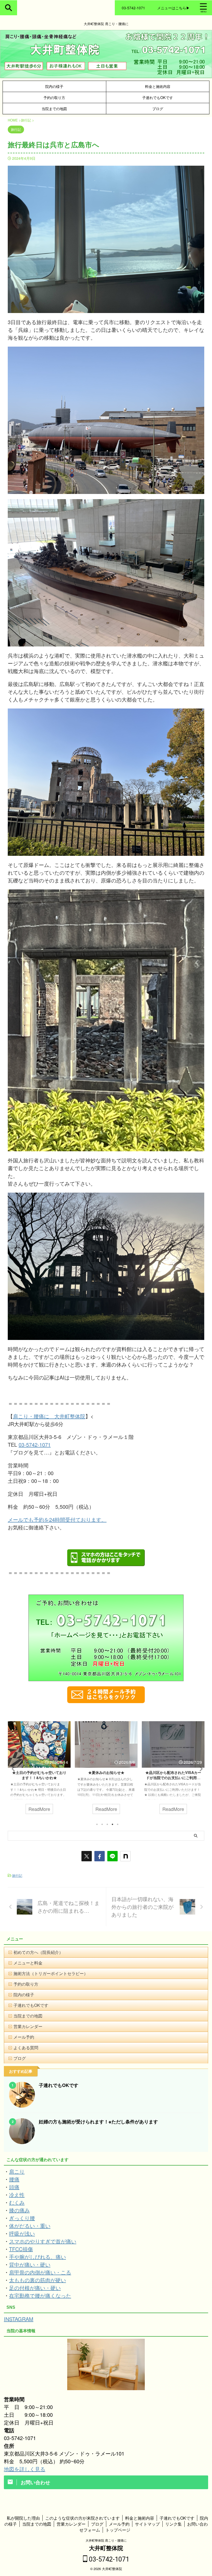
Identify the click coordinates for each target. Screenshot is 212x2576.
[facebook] (100, 1856)
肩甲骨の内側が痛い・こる (40, 2272)
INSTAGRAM (19, 2319)
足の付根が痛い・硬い (35, 2288)
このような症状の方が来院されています (82, 2518)
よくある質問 (26, 2048)
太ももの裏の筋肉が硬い (37, 2280)
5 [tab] (118, 1824)
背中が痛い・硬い (30, 2264)
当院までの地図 (54, 108)
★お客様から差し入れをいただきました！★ (124, 1775)
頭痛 (14, 2187)
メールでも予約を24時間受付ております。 (57, 1519)
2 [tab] (102, 1824)
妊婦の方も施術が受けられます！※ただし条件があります (98, 2122)
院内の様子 (54, 86)
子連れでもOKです (158, 97)
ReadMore (57, 1809)
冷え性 (17, 2195)
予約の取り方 (54, 97)
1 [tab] (97, 1824)
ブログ (158, 108)
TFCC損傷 (21, 2249)
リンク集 (173, 2524)
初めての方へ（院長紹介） (38, 1952)
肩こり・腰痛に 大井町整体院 (49, 1416)
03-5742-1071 (35, 1445)
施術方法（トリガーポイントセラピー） (51, 1973)
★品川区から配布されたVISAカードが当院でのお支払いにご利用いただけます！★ (57, 1778)
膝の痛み (19, 2210)
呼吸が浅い (22, 2233)
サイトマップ (147, 2524)
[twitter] (87, 1856)
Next (199, 1769)
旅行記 (17, 1875)
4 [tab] (112, 1824)
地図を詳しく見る (25, 2469)
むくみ (17, 2202)
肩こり (17, 2171)
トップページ (118, 2530)
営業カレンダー (28, 2026)
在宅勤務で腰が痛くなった (40, 2295)
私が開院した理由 (23, 2518)
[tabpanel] (58, 1770)
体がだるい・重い (30, 2226)
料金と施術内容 (158, 86)
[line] (112, 1856)
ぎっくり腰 (22, 2218)
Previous (13, 1769)
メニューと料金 (28, 1963)
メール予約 (24, 2037)
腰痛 (14, 2179)
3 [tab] (107, 1824)
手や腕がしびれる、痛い (37, 2257)
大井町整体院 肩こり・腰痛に (106, 2540)
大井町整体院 (106, 2548)
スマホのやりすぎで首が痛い (43, 2241)
